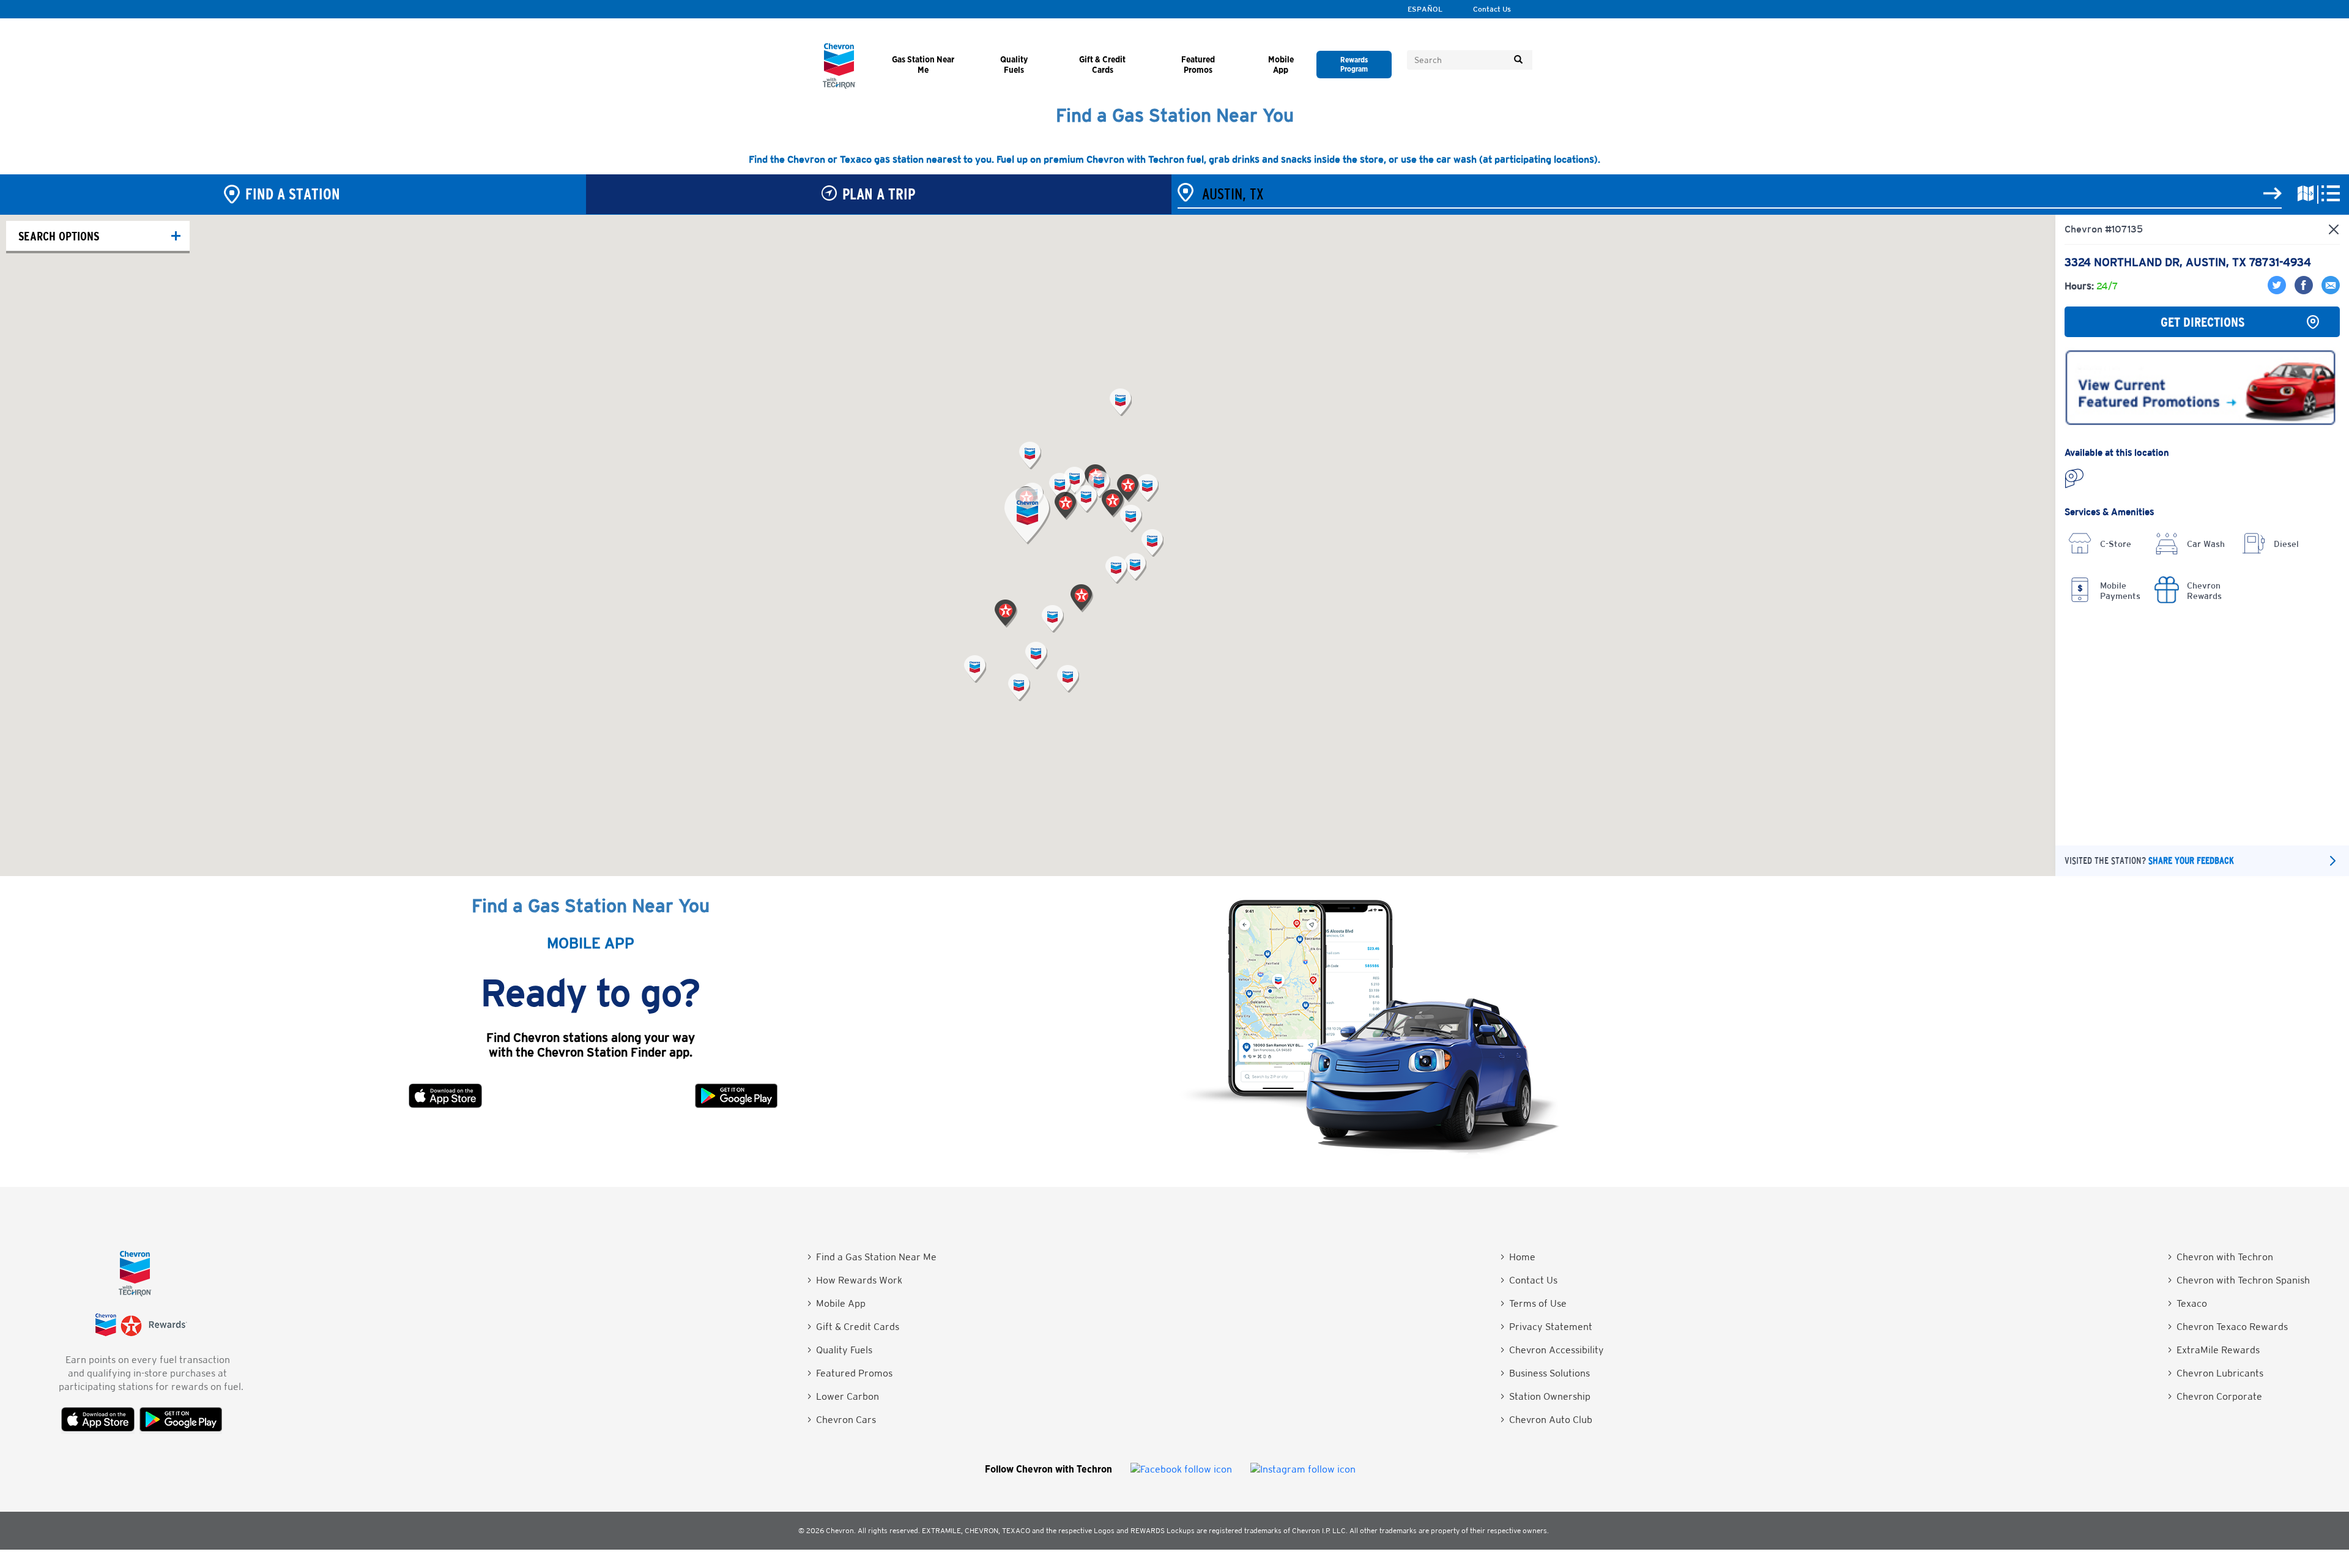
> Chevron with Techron (2221, 1257)
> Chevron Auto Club (1546, 1420)
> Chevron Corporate (2215, 1396)
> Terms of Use (1534, 1303)
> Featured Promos (850, 1373)
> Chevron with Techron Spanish (2239, 1280)
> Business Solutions (1545, 1373)
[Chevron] (839, 85)
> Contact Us (1529, 1280)
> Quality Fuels (840, 1350)
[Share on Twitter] (2278, 291)
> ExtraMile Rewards (2214, 1350)
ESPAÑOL (1425, 9)
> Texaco (2188, 1303)
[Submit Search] (1518, 60)
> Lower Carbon (843, 1396)
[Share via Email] (2328, 291)
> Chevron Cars (842, 1420)
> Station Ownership (1546, 1396)
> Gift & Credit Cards (853, 1327)
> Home (1518, 1257)
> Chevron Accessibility (1552, 1350)
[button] (1027, 516)
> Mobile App (837, 1303)
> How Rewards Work (855, 1280)
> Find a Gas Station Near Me (872, 1257)
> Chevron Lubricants (2216, 1373)
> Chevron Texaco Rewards (2228, 1327)
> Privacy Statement (1546, 1327)
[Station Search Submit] (2273, 194)
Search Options (59, 236)
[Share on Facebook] (2302, 291)
